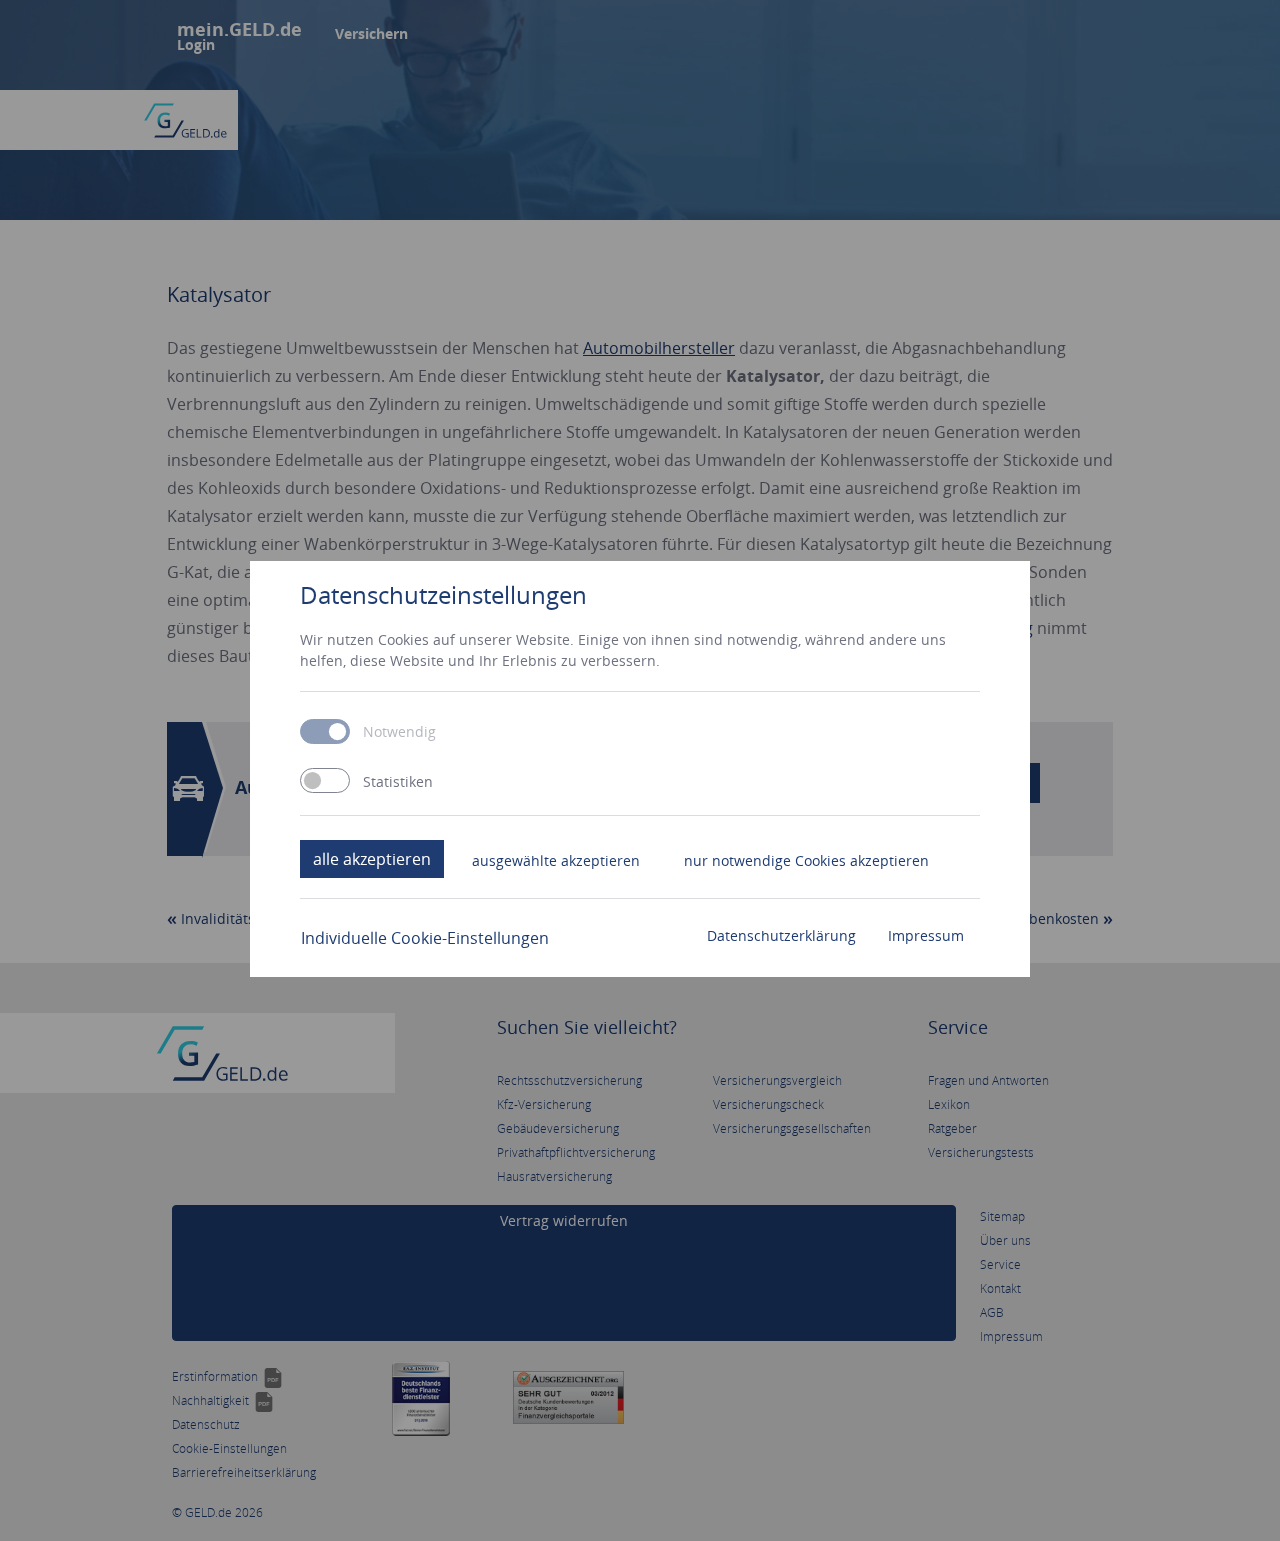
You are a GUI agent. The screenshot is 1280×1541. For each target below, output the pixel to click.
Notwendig (399, 732)
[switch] (325, 780)
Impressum (926, 935)
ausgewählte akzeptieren (556, 860)
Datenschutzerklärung (781, 935)
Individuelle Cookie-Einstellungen (425, 938)
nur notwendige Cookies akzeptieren (806, 860)
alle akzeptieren (372, 859)
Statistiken (398, 782)
